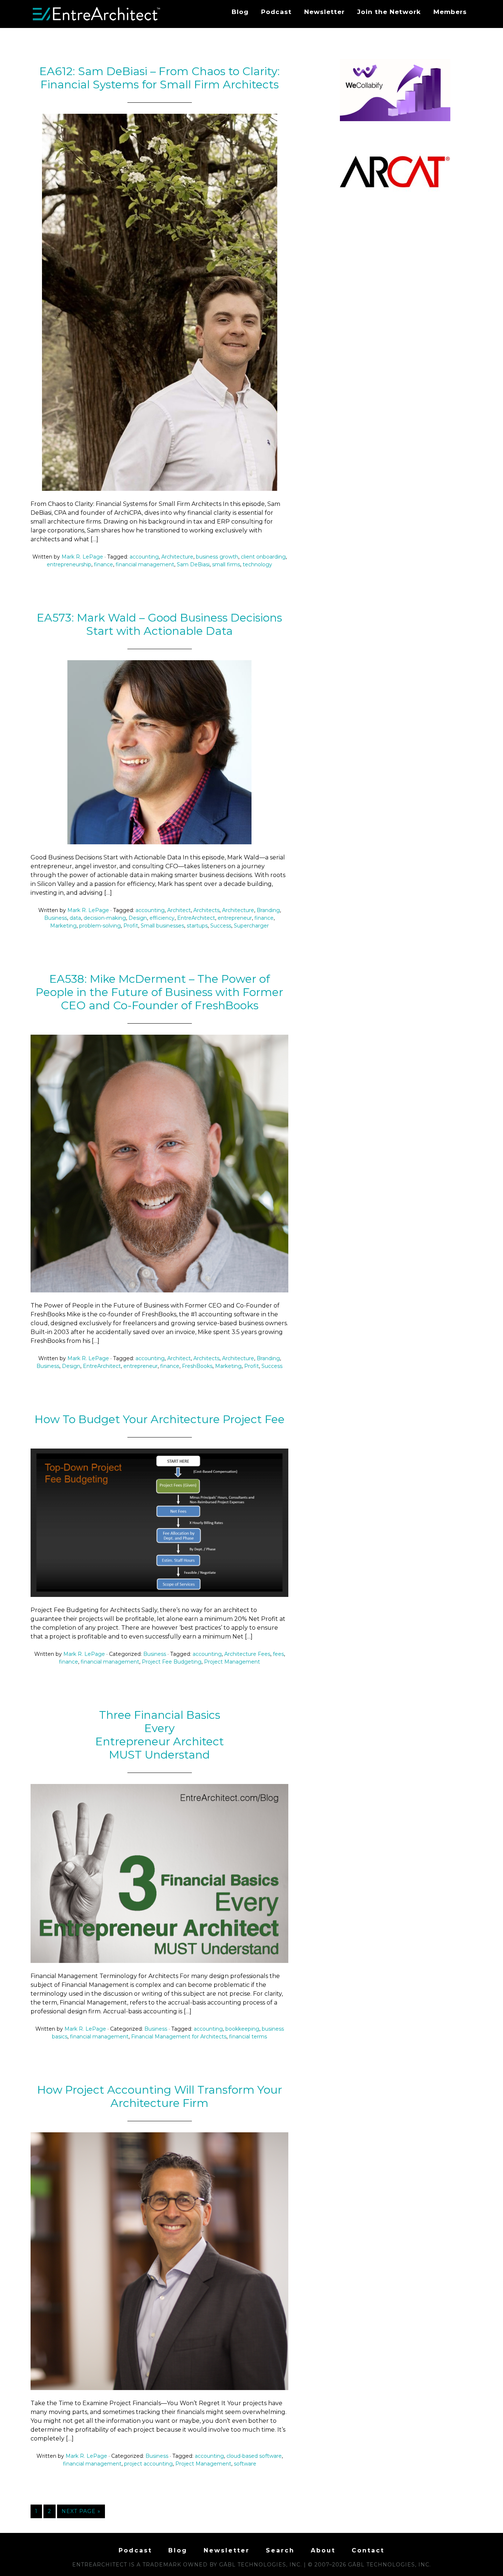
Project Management (232, 1662)
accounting (144, 557)
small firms (226, 564)
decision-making (105, 918)
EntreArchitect (196, 918)
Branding (268, 910)
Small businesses (162, 926)
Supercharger (251, 926)
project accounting (148, 2464)
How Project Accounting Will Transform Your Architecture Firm (160, 2096)
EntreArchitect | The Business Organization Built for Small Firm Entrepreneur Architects (97, 14)
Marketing (63, 926)
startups (197, 926)
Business (56, 918)
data (75, 918)
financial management (145, 564)
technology (257, 564)
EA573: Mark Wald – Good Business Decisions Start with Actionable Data (159, 624)
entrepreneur (235, 918)
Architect (179, 910)
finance (103, 564)
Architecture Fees (247, 1654)
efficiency (162, 918)
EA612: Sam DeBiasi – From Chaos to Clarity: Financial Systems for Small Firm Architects (160, 78)
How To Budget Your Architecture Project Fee (160, 1419)
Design (138, 918)
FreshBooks (197, 1366)
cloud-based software (254, 2456)
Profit (131, 926)
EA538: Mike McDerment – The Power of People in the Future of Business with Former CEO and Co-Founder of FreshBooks (159, 992)
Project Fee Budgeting (172, 1662)
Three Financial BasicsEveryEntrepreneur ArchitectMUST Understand (160, 1735)
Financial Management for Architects (179, 2037)
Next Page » (81, 2511)
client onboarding (263, 557)
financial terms (248, 2037)
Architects (206, 910)
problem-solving (100, 926)
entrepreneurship (69, 564)
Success (221, 926)
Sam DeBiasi (193, 564)
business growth (217, 557)
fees (278, 1654)
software (245, 2464)
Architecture (177, 557)
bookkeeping (242, 2029)
